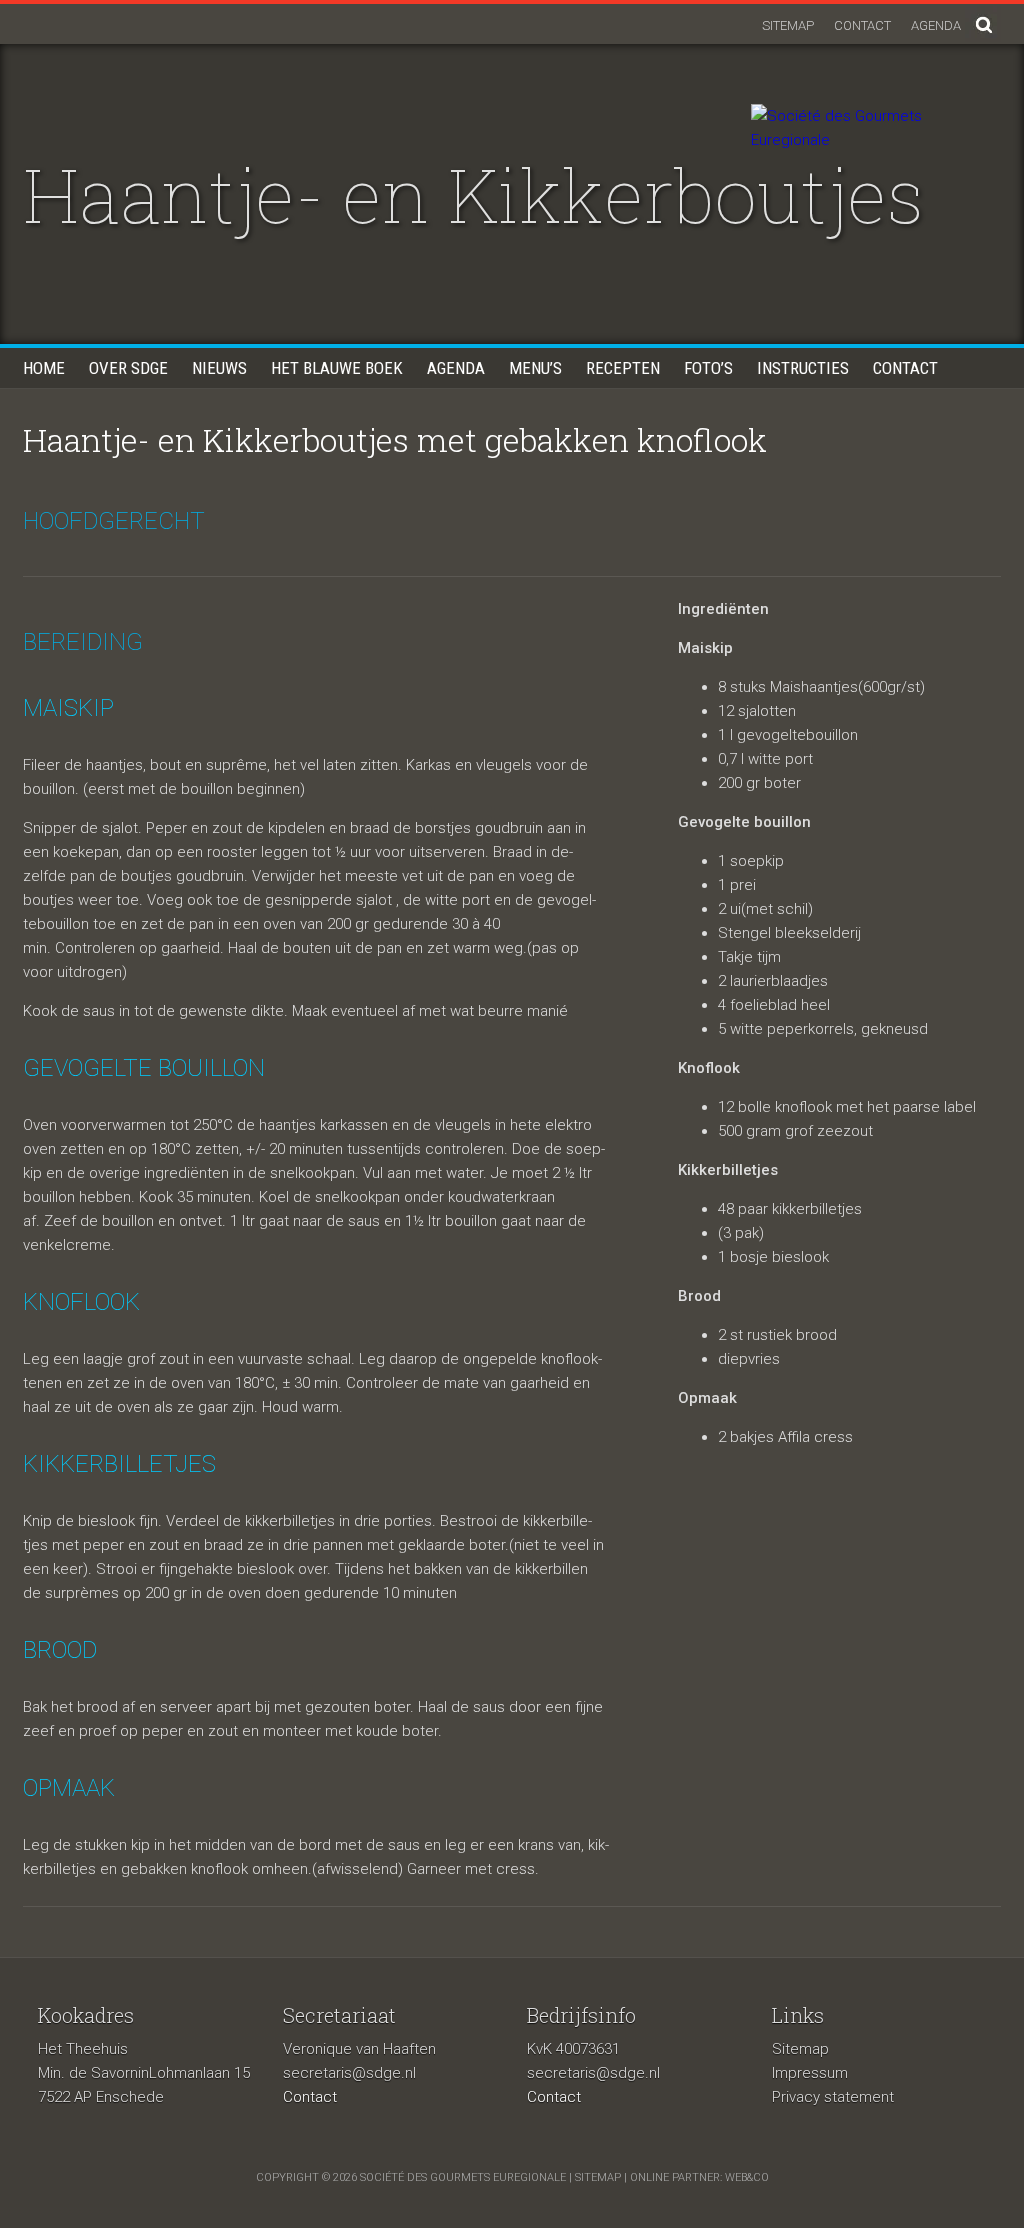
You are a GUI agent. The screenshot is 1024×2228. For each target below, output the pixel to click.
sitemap (598, 2177)
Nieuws (219, 368)
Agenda (936, 25)
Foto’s (708, 368)
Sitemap (788, 25)
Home (44, 368)
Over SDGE (128, 368)
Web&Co (747, 2177)
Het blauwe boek (337, 368)
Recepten (623, 368)
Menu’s (535, 368)
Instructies (803, 368)
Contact (862, 25)
